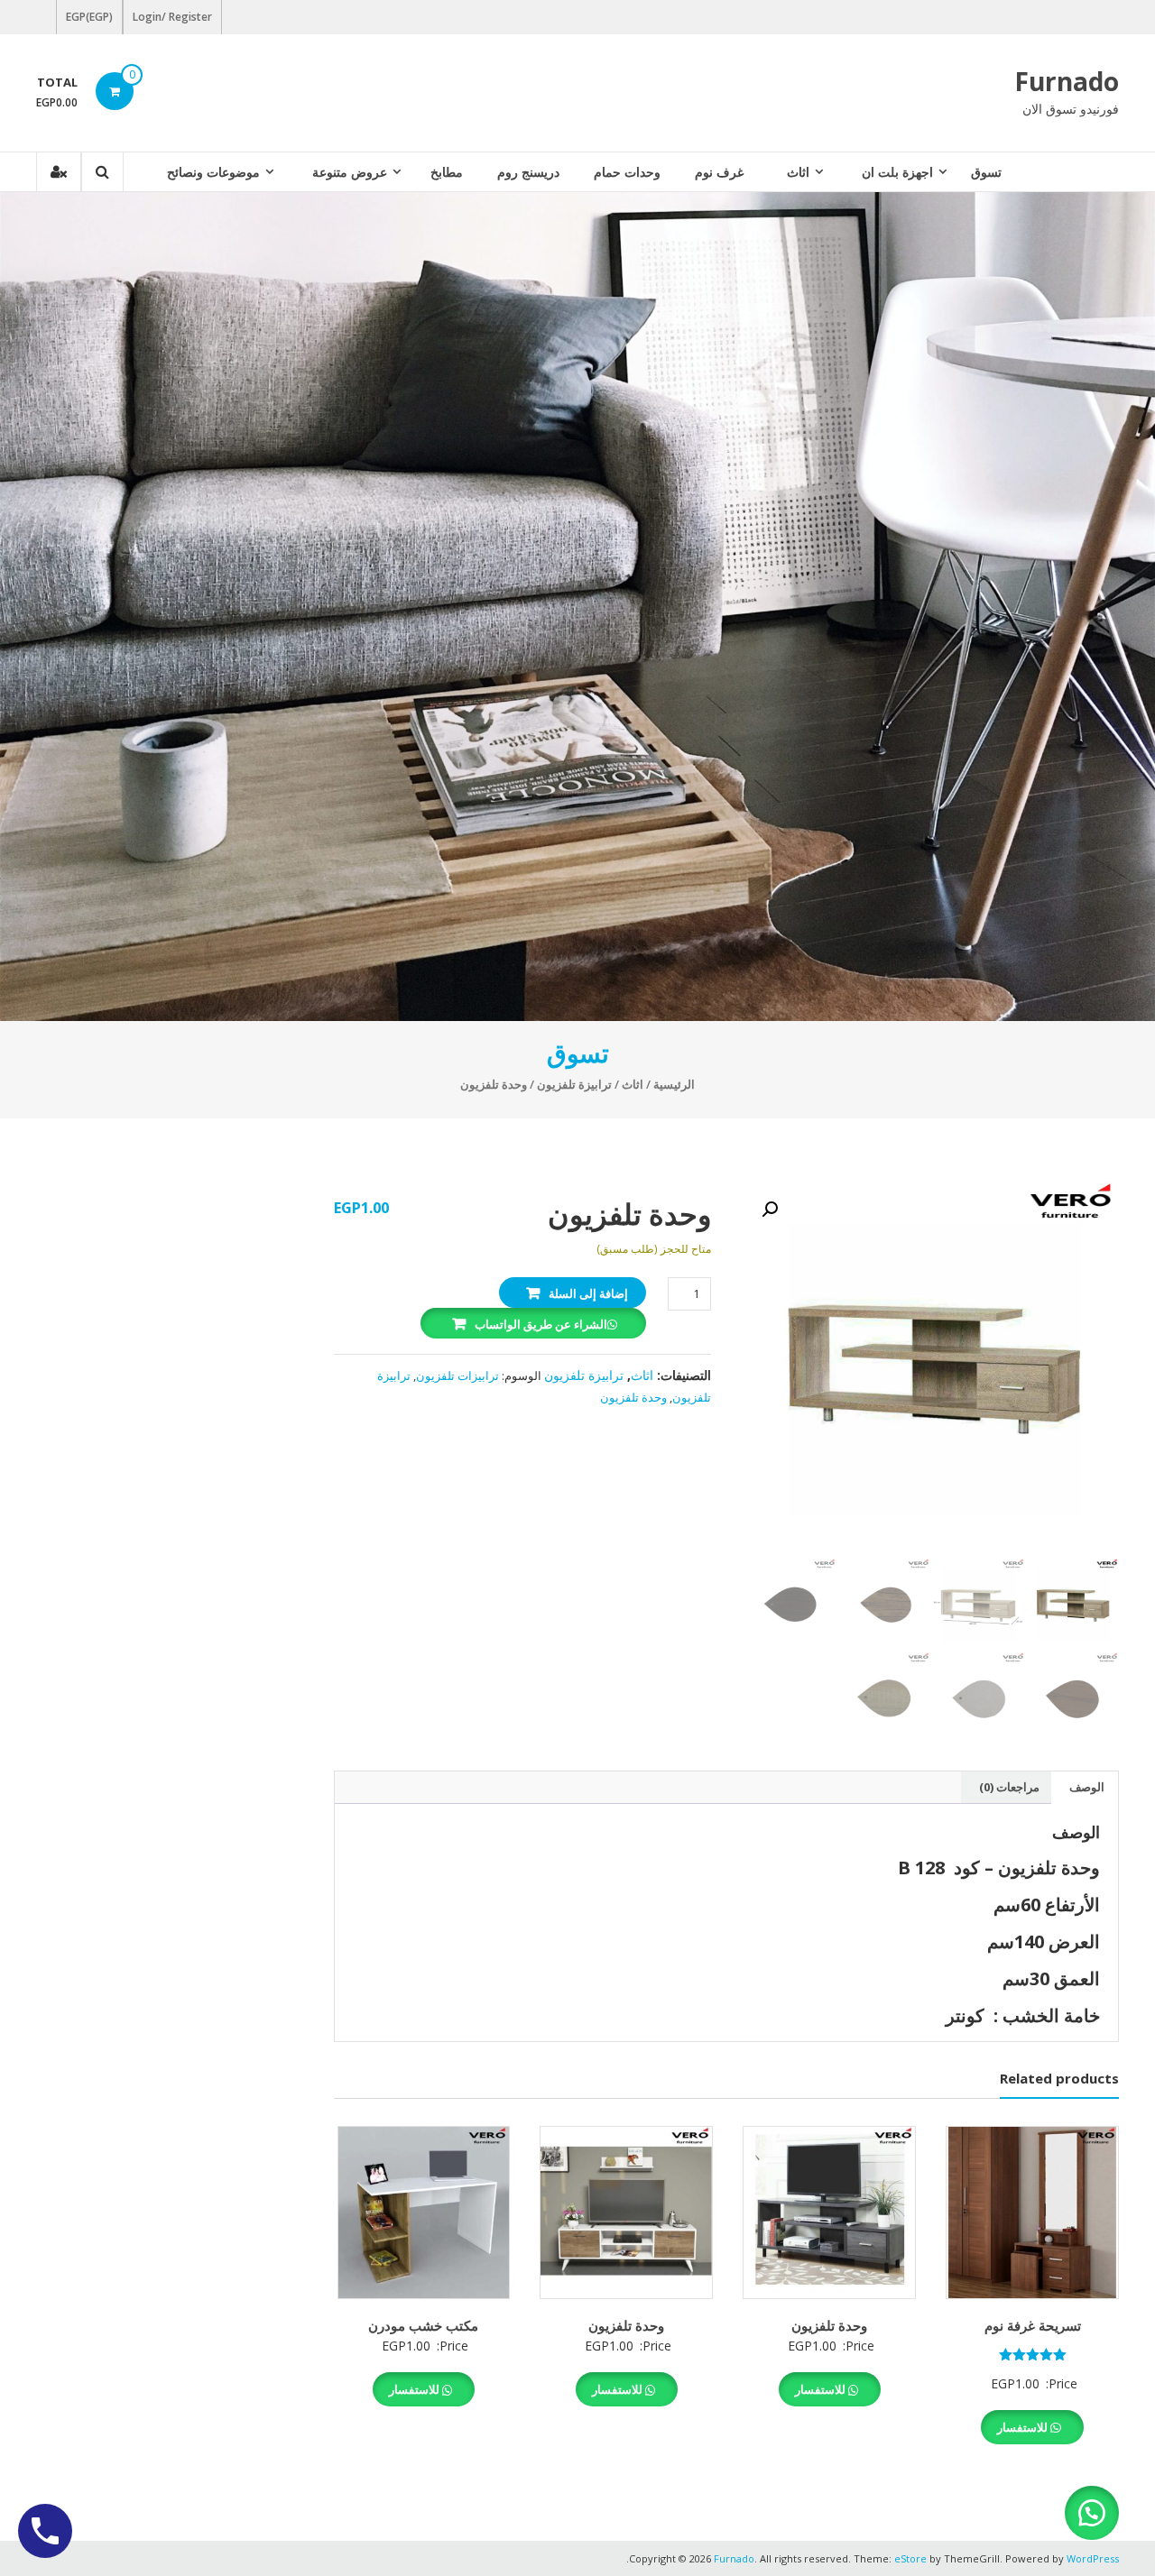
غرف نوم (719, 172)
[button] (770, 1210)
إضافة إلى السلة (588, 1293)
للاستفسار (1024, 2427)
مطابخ (447, 172)
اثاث (798, 172)
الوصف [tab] (1087, 1787)
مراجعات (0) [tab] (1009, 1787)
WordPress (1093, 2558)
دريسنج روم (528, 172)
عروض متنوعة (350, 172)
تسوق (986, 172)
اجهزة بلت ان (897, 172)
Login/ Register (172, 17)
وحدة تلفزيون (633, 1397)
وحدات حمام (627, 172)
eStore (910, 2558)
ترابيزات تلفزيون (457, 1375)
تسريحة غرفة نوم (1033, 2325)
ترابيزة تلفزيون (574, 1084)
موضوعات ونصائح (213, 172)
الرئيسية (674, 1084)
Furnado (1067, 81)
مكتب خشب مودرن (423, 2325)
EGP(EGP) (89, 17)
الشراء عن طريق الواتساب (541, 1324)
